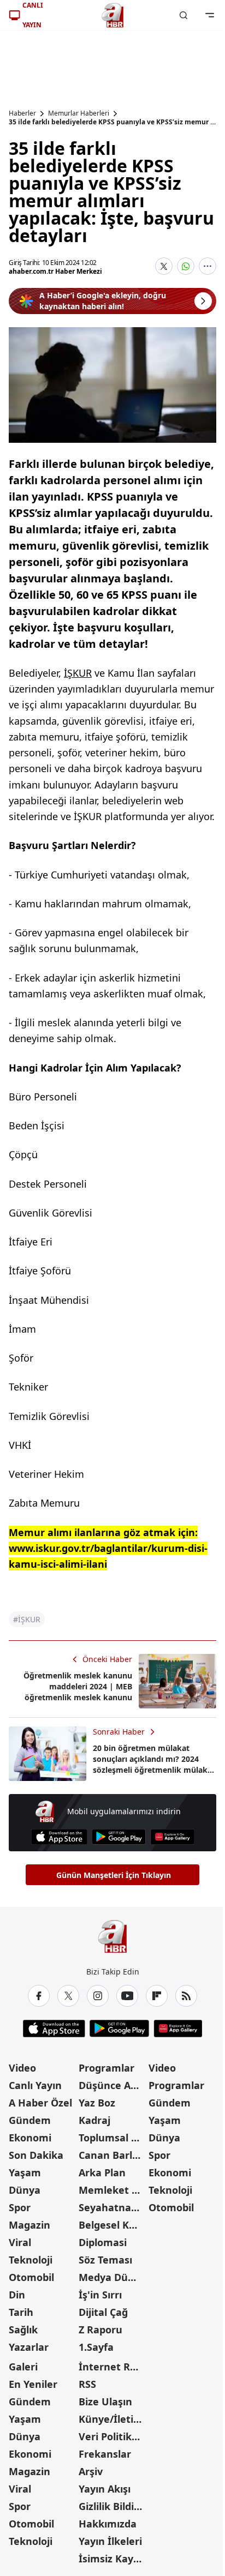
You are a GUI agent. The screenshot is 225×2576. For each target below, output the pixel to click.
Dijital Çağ (103, 2312)
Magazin (29, 2225)
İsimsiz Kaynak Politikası (112, 2559)
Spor (20, 2207)
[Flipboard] (157, 1996)
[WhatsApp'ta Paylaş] (186, 266)
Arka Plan (102, 2172)
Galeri (23, 2367)
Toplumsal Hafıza (112, 2138)
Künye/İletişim (112, 2419)
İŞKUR (78, 673)
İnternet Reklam (112, 2367)
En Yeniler (33, 2384)
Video (22, 2068)
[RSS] (186, 1996)
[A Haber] (112, 15)
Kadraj (94, 2120)
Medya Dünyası (112, 2277)
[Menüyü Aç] (210, 15)
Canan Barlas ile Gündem (112, 2155)
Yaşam (25, 2172)
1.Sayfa (96, 2347)
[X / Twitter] (68, 1996)
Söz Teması (105, 2260)
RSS (87, 2384)
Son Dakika (36, 2155)
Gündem (30, 2120)
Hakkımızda (108, 2524)
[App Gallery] (172, 1837)
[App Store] (59, 1837)
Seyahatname (112, 2207)
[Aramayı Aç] (183, 15)
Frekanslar (105, 2454)
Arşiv (91, 2471)
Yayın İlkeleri (110, 2541)
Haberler (22, 113)
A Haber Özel (40, 2103)
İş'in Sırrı (100, 2295)
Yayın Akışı (105, 2489)
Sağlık (23, 2330)
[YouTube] (127, 1996)
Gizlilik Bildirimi (112, 2506)
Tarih (21, 2312)
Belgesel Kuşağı (112, 2225)
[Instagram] (98, 1996)
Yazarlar (29, 2347)
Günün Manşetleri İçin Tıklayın (114, 1875)
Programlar (106, 2068)
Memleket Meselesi (112, 2190)
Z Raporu (100, 2330)
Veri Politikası (112, 2436)
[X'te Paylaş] (164, 266)
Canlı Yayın (35, 2085)
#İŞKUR (27, 1619)
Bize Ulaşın (105, 2402)
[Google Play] (119, 1837)
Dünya (25, 2190)
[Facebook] (39, 1996)
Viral (20, 2242)
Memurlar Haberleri (79, 113)
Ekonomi (30, 2138)
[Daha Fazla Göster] (208, 266)
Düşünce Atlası (112, 2085)
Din (17, 2295)
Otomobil (31, 2277)
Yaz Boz (97, 2103)
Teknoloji (31, 2260)
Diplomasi (103, 2242)
